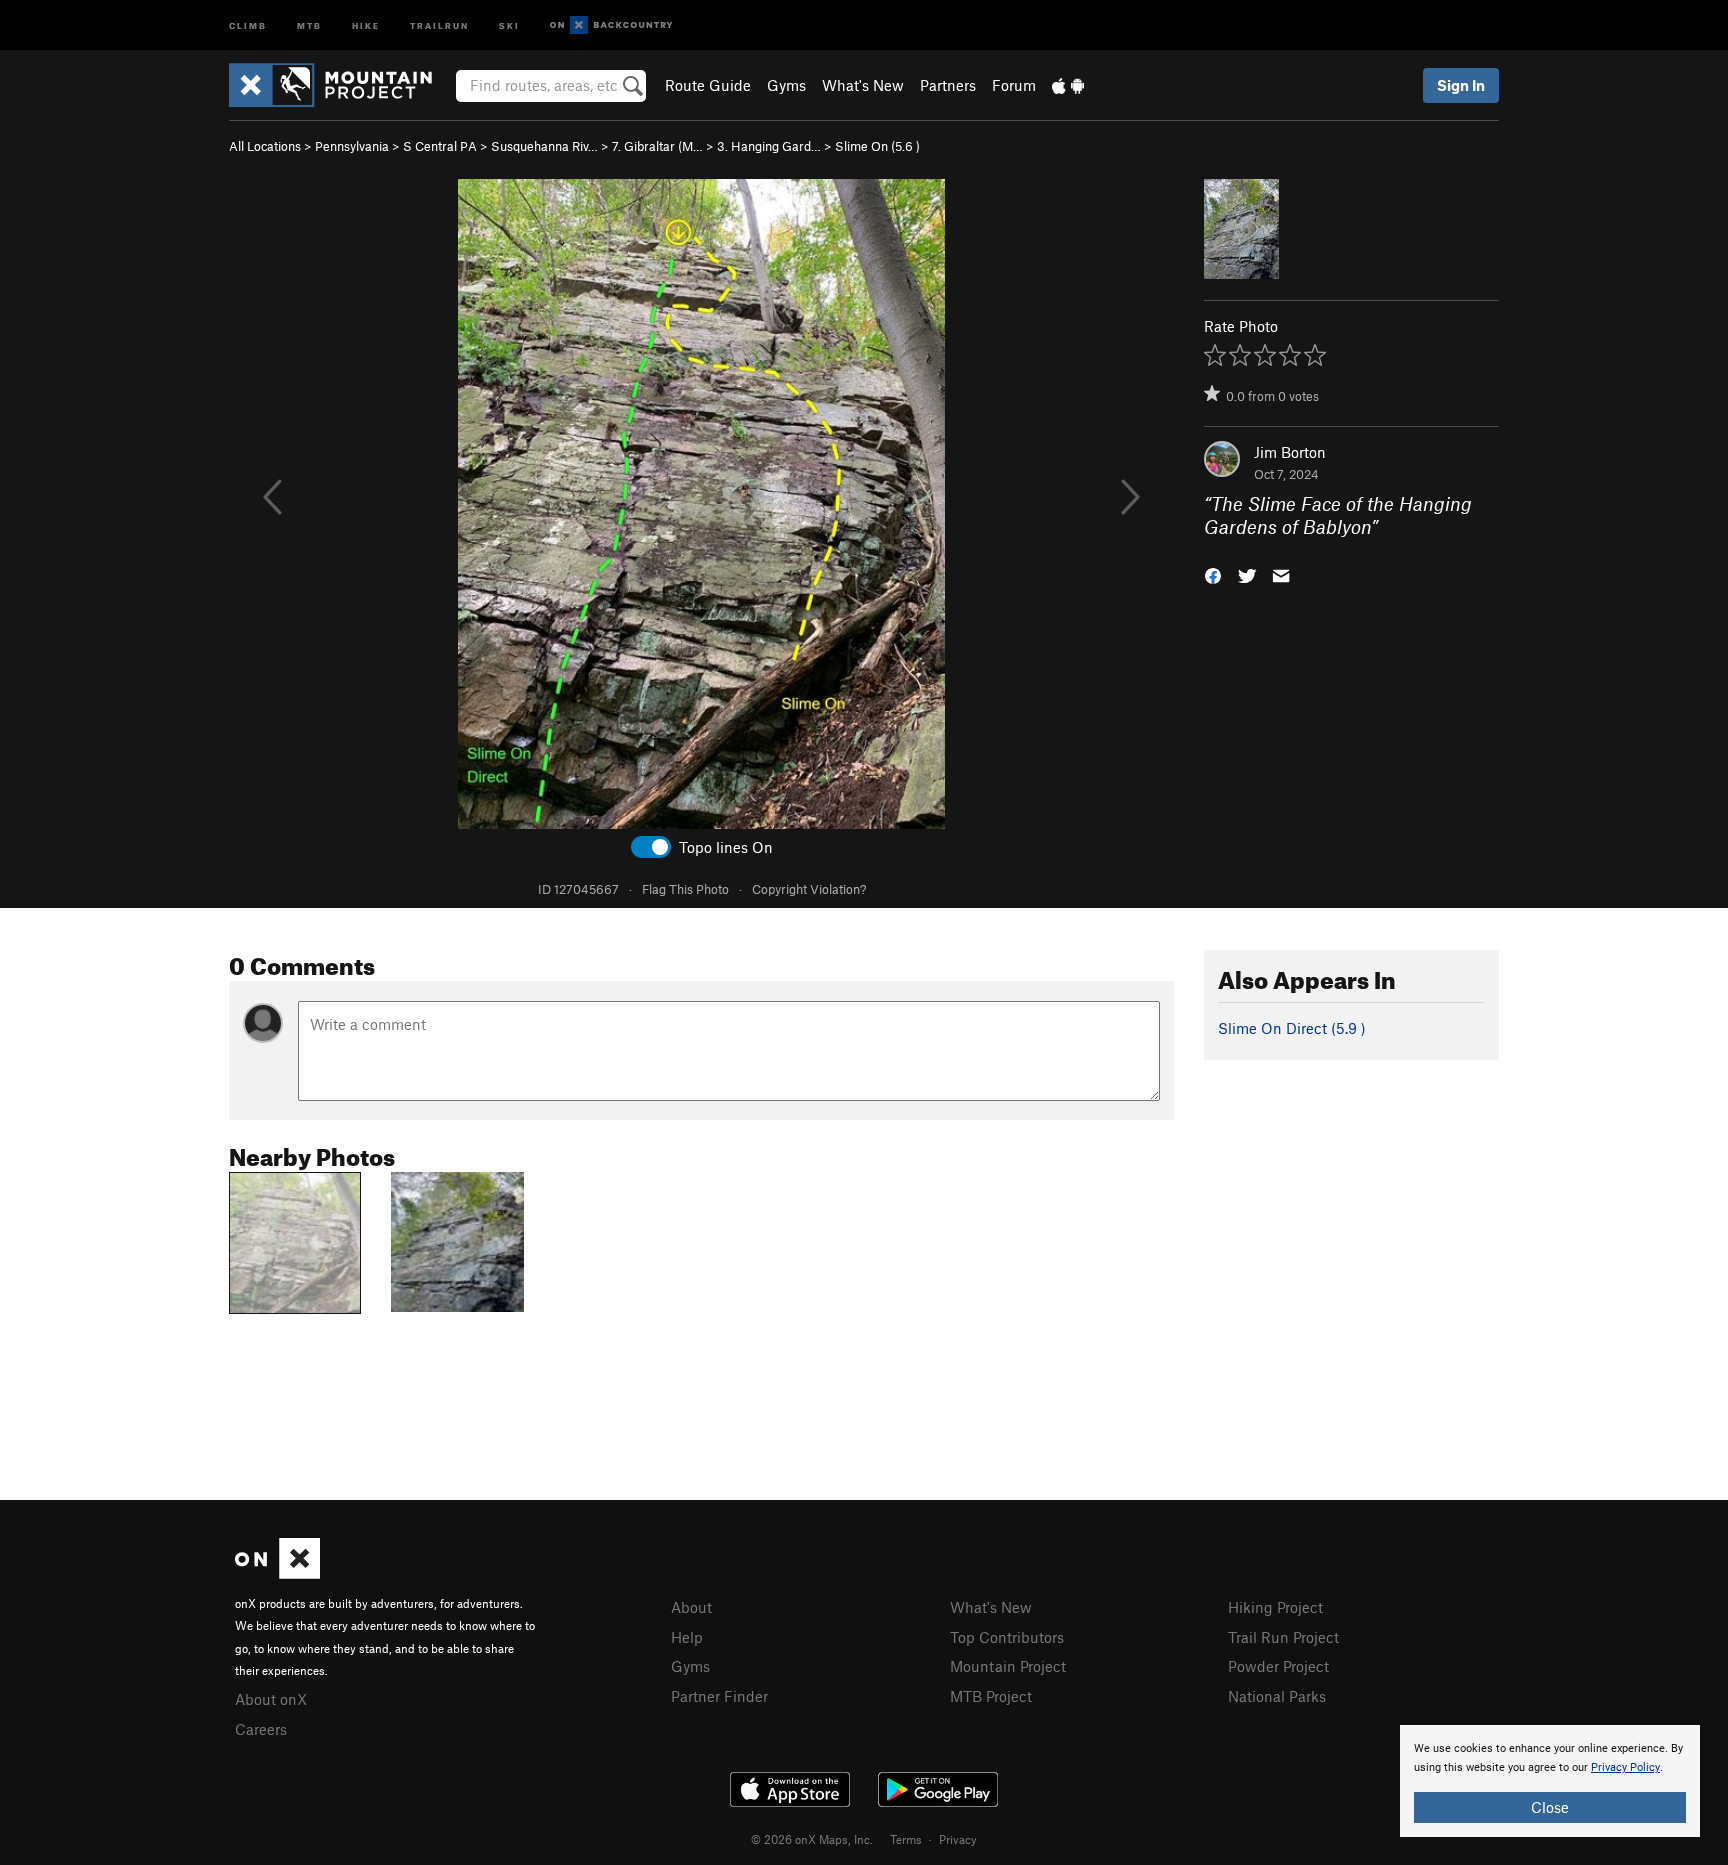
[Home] (340, 85)
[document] (1550, 1781)
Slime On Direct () (1292, 1028)
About (691, 1607)
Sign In (1461, 85)
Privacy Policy (1625, 1767)
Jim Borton (1290, 452)
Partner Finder (719, 1696)
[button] (1213, 573)
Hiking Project (1275, 1607)
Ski (509, 24)
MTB (309, 24)
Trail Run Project (1283, 1637)
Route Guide (708, 85)
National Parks (1277, 1696)
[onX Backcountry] (611, 25)
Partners (948, 85)
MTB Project (991, 1696)
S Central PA (440, 146)
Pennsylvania (352, 146)
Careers (261, 1729)
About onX (271, 1699)
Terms (906, 1839)
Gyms (786, 85)
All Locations (265, 146)
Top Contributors (1007, 1637)
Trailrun (439, 24)
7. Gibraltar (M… (657, 146)
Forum (1014, 85)
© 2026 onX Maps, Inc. (812, 1839)
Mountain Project (1008, 1666)
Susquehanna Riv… (544, 146)
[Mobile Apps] (1068, 85)
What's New (863, 85)
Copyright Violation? (809, 889)
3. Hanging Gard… (769, 146)
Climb (248, 24)
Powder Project (1278, 1666)
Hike (366, 24)
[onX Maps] (277, 1573)
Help (687, 1637)
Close (1550, 1807)
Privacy (958, 1839)
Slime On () (877, 146)
